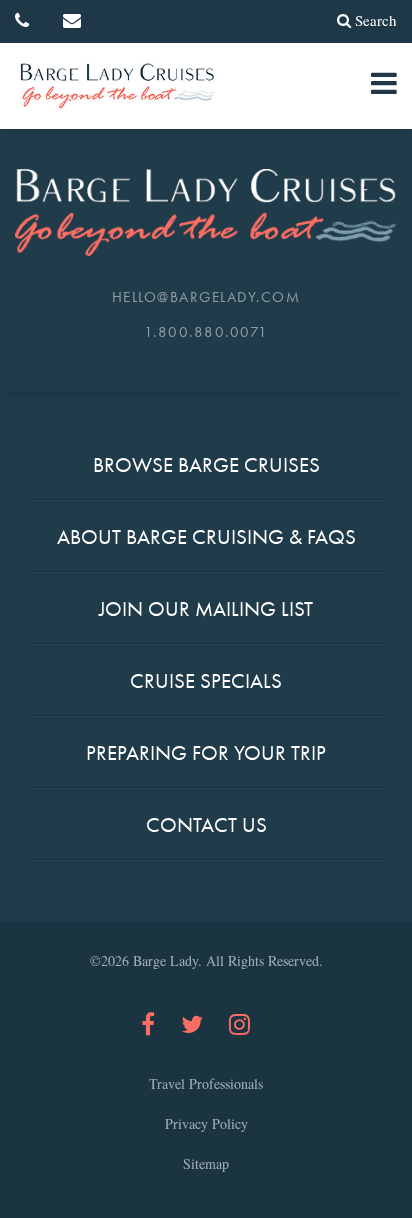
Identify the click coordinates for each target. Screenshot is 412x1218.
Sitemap (206, 1163)
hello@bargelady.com (206, 297)
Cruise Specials (206, 680)
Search (376, 20)
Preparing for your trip (206, 752)
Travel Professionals (206, 1083)
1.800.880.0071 (206, 332)
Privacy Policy (206, 1123)
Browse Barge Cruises (206, 464)
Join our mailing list (206, 608)
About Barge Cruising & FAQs (206, 536)
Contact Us (206, 824)
